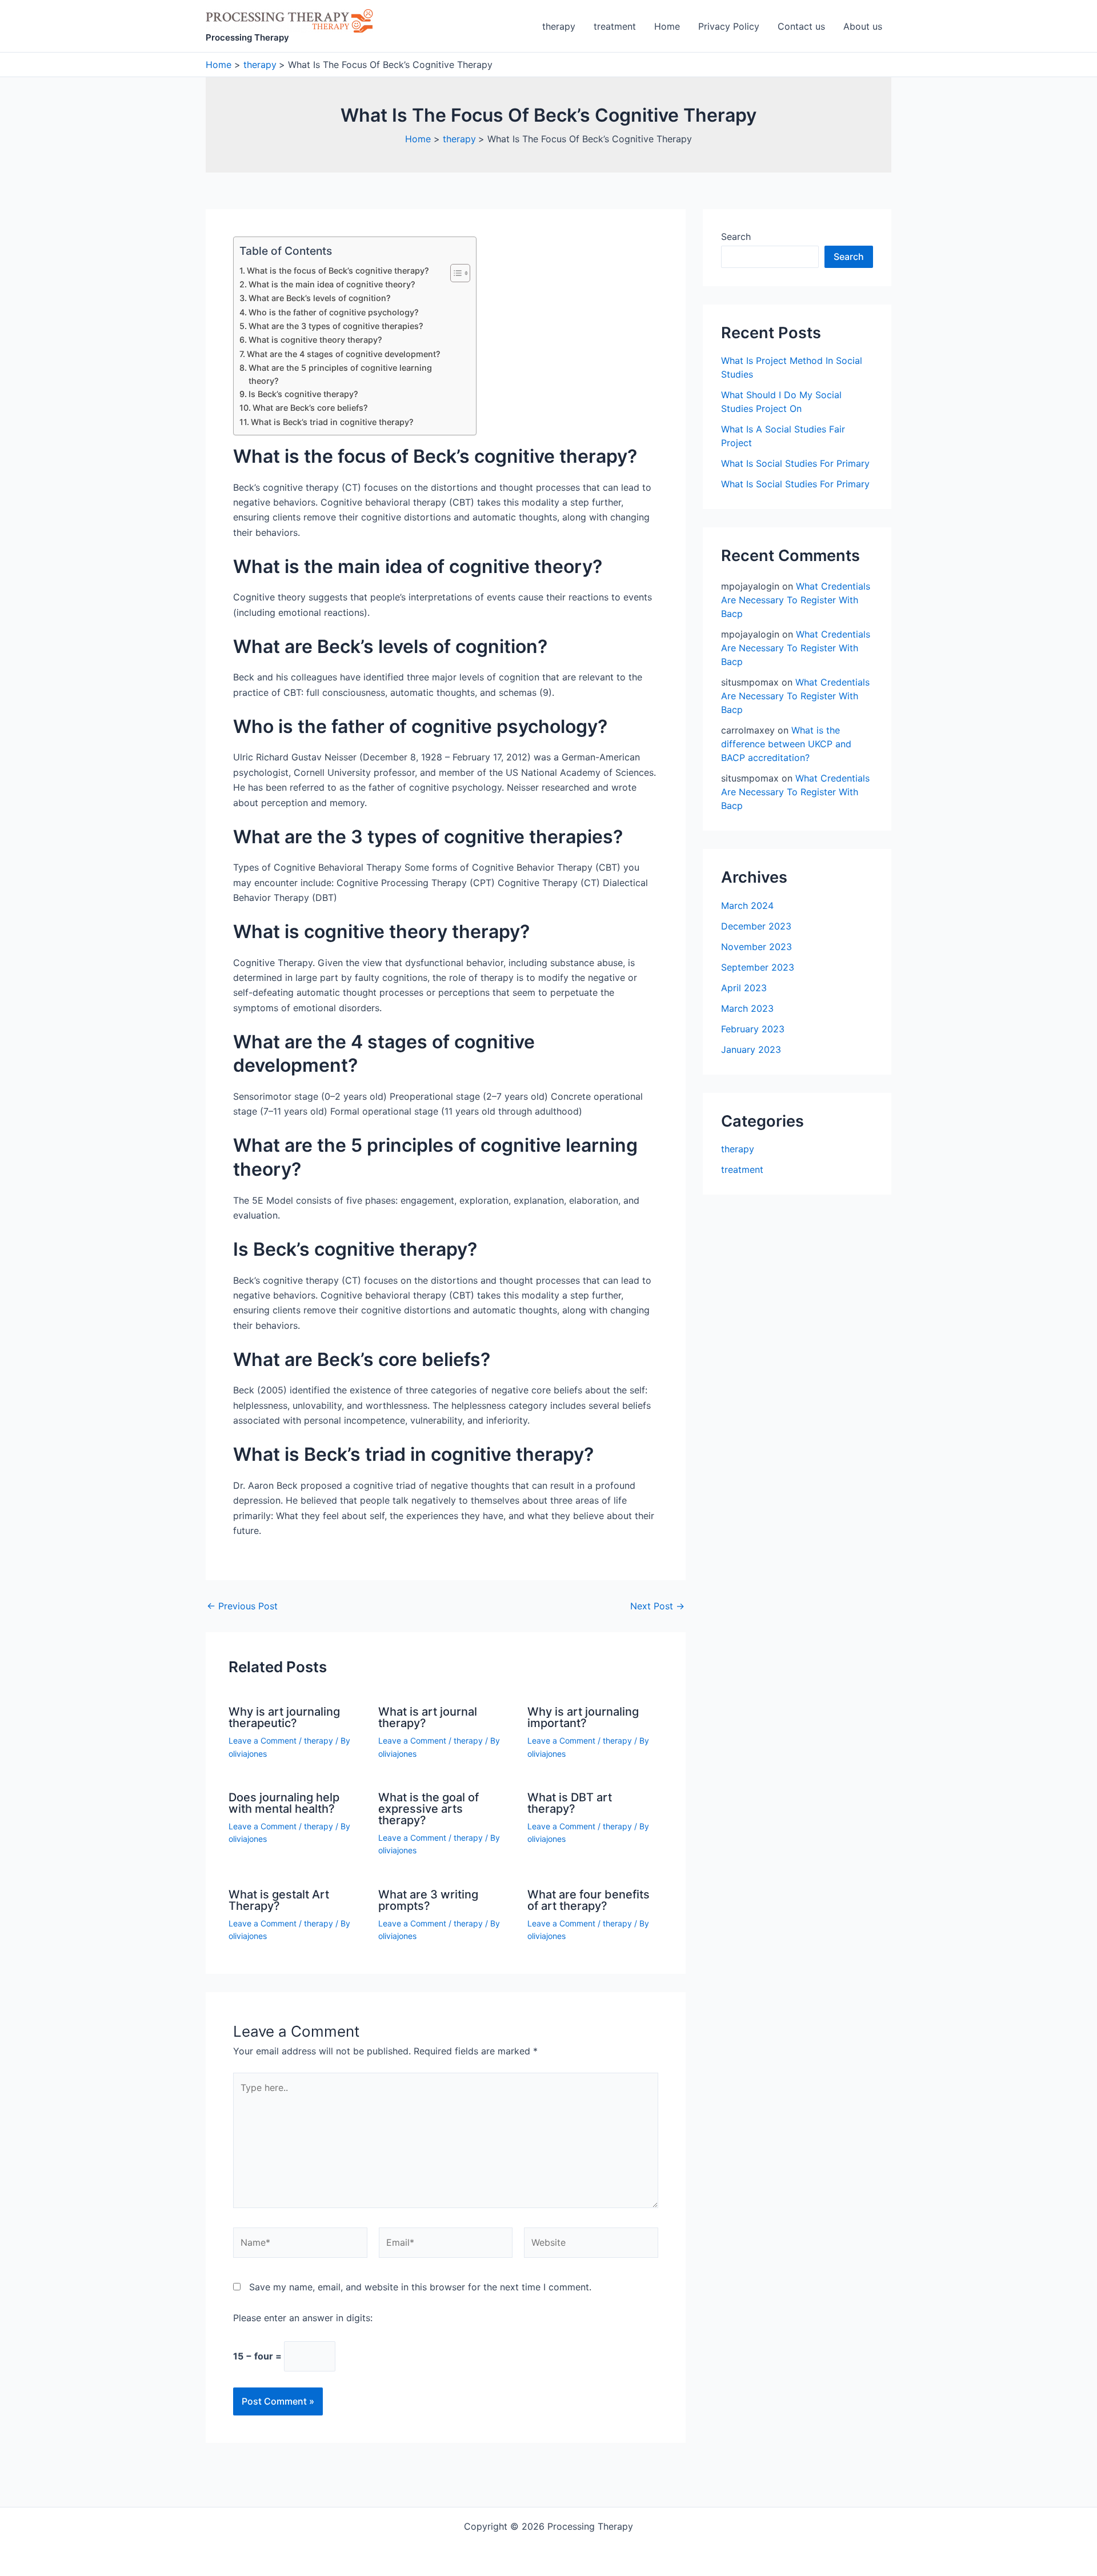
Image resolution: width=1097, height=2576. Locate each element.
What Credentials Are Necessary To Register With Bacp (796, 600)
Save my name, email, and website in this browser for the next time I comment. (420, 2287)
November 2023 (756, 947)
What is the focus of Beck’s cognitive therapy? (338, 271)
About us (863, 26)
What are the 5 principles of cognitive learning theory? (340, 374)
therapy (559, 26)
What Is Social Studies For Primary (795, 463)
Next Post (657, 1606)
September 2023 (758, 967)
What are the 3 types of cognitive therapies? (336, 326)
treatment (615, 26)
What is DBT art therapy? (570, 1803)
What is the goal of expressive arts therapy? (429, 1809)
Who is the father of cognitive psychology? (334, 312)
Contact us (801, 26)
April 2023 (744, 988)
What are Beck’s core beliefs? (310, 408)
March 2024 (747, 906)
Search (736, 237)
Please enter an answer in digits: (303, 2318)
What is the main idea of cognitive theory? (332, 284)
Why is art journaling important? (583, 1717)
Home (667, 26)
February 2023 (753, 1029)
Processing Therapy (247, 37)
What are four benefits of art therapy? (588, 1900)
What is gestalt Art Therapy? (279, 1900)
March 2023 (747, 1008)
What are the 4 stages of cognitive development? (344, 354)
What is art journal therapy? (428, 1717)
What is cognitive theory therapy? (315, 340)
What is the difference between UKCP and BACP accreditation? (786, 744)
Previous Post (242, 1606)
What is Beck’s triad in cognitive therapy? (332, 422)
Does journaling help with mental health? (284, 1803)
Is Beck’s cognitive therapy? (303, 394)
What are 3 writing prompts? (428, 1900)
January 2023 (751, 1049)
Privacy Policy (729, 26)
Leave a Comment (263, 1740)
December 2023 (756, 926)
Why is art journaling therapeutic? (284, 1717)
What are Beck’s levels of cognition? (320, 298)
